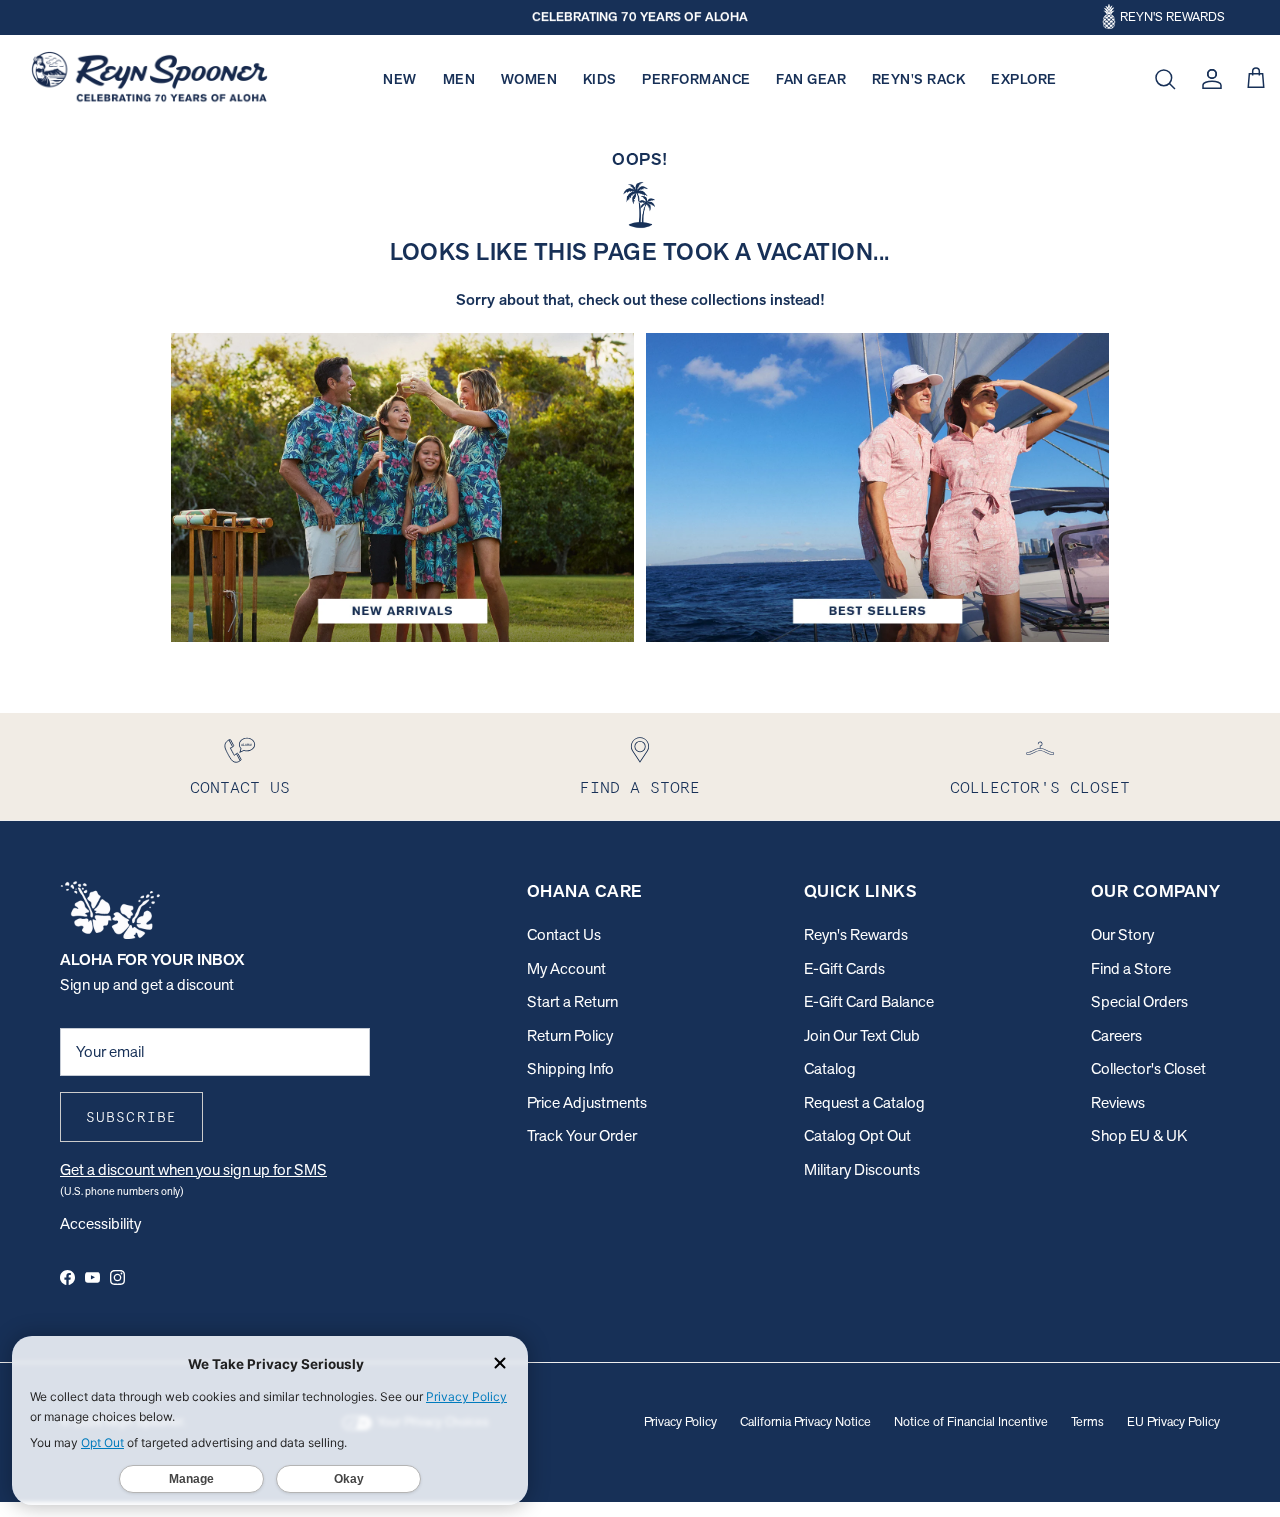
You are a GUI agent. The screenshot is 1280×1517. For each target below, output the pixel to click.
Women (529, 79)
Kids (600, 79)
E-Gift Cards (844, 968)
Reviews (1118, 1102)
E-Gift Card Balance (869, 1001)
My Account (566, 968)
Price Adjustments (587, 1102)
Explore (1024, 79)
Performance (696, 79)
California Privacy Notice (805, 1421)
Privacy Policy (680, 1421)
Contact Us (564, 934)
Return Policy (570, 1035)
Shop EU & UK (1139, 1135)
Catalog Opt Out (857, 1135)
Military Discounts (862, 1169)
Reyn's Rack (919, 79)
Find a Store (1131, 968)
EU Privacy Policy (1173, 1421)
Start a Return (572, 1001)
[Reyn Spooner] (149, 79)
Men (459, 79)
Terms (1087, 1421)
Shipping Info (570, 1068)
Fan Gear (811, 79)
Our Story (1122, 934)
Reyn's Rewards (856, 934)
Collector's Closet (1148, 1068)
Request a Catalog (864, 1102)
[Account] (1208, 79)
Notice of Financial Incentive (971, 1421)
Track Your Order (582, 1135)
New (400, 79)
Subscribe (131, 1117)
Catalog (830, 1068)
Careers (1116, 1035)
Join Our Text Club (862, 1035)
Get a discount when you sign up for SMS (193, 1169)
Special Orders (1139, 1001)
